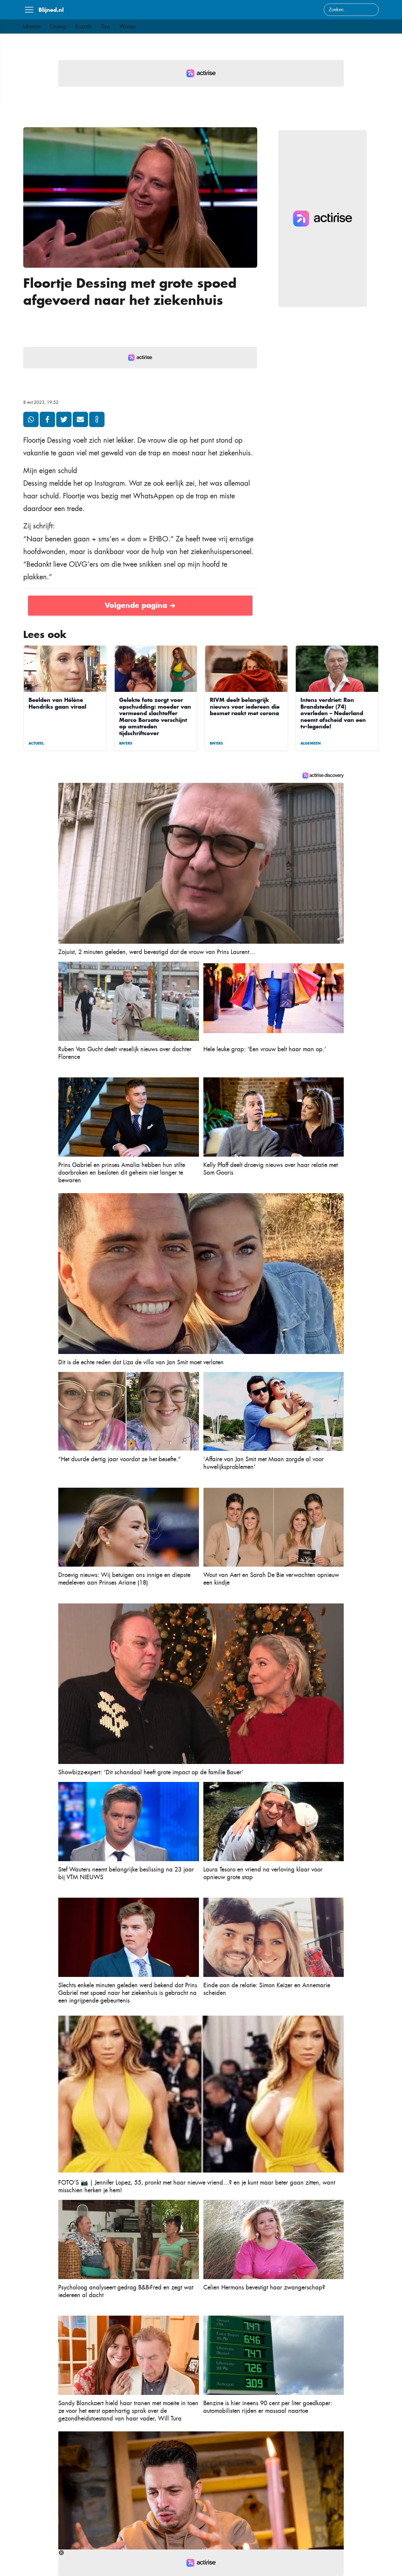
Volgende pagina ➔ (140, 605)
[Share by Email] (80, 419)
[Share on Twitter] (64, 419)
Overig (58, 27)
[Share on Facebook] (47, 419)
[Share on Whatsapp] (31, 419)
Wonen (128, 27)
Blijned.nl (51, 10)
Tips (106, 27)
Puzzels (84, 27)
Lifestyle (32, 27)
